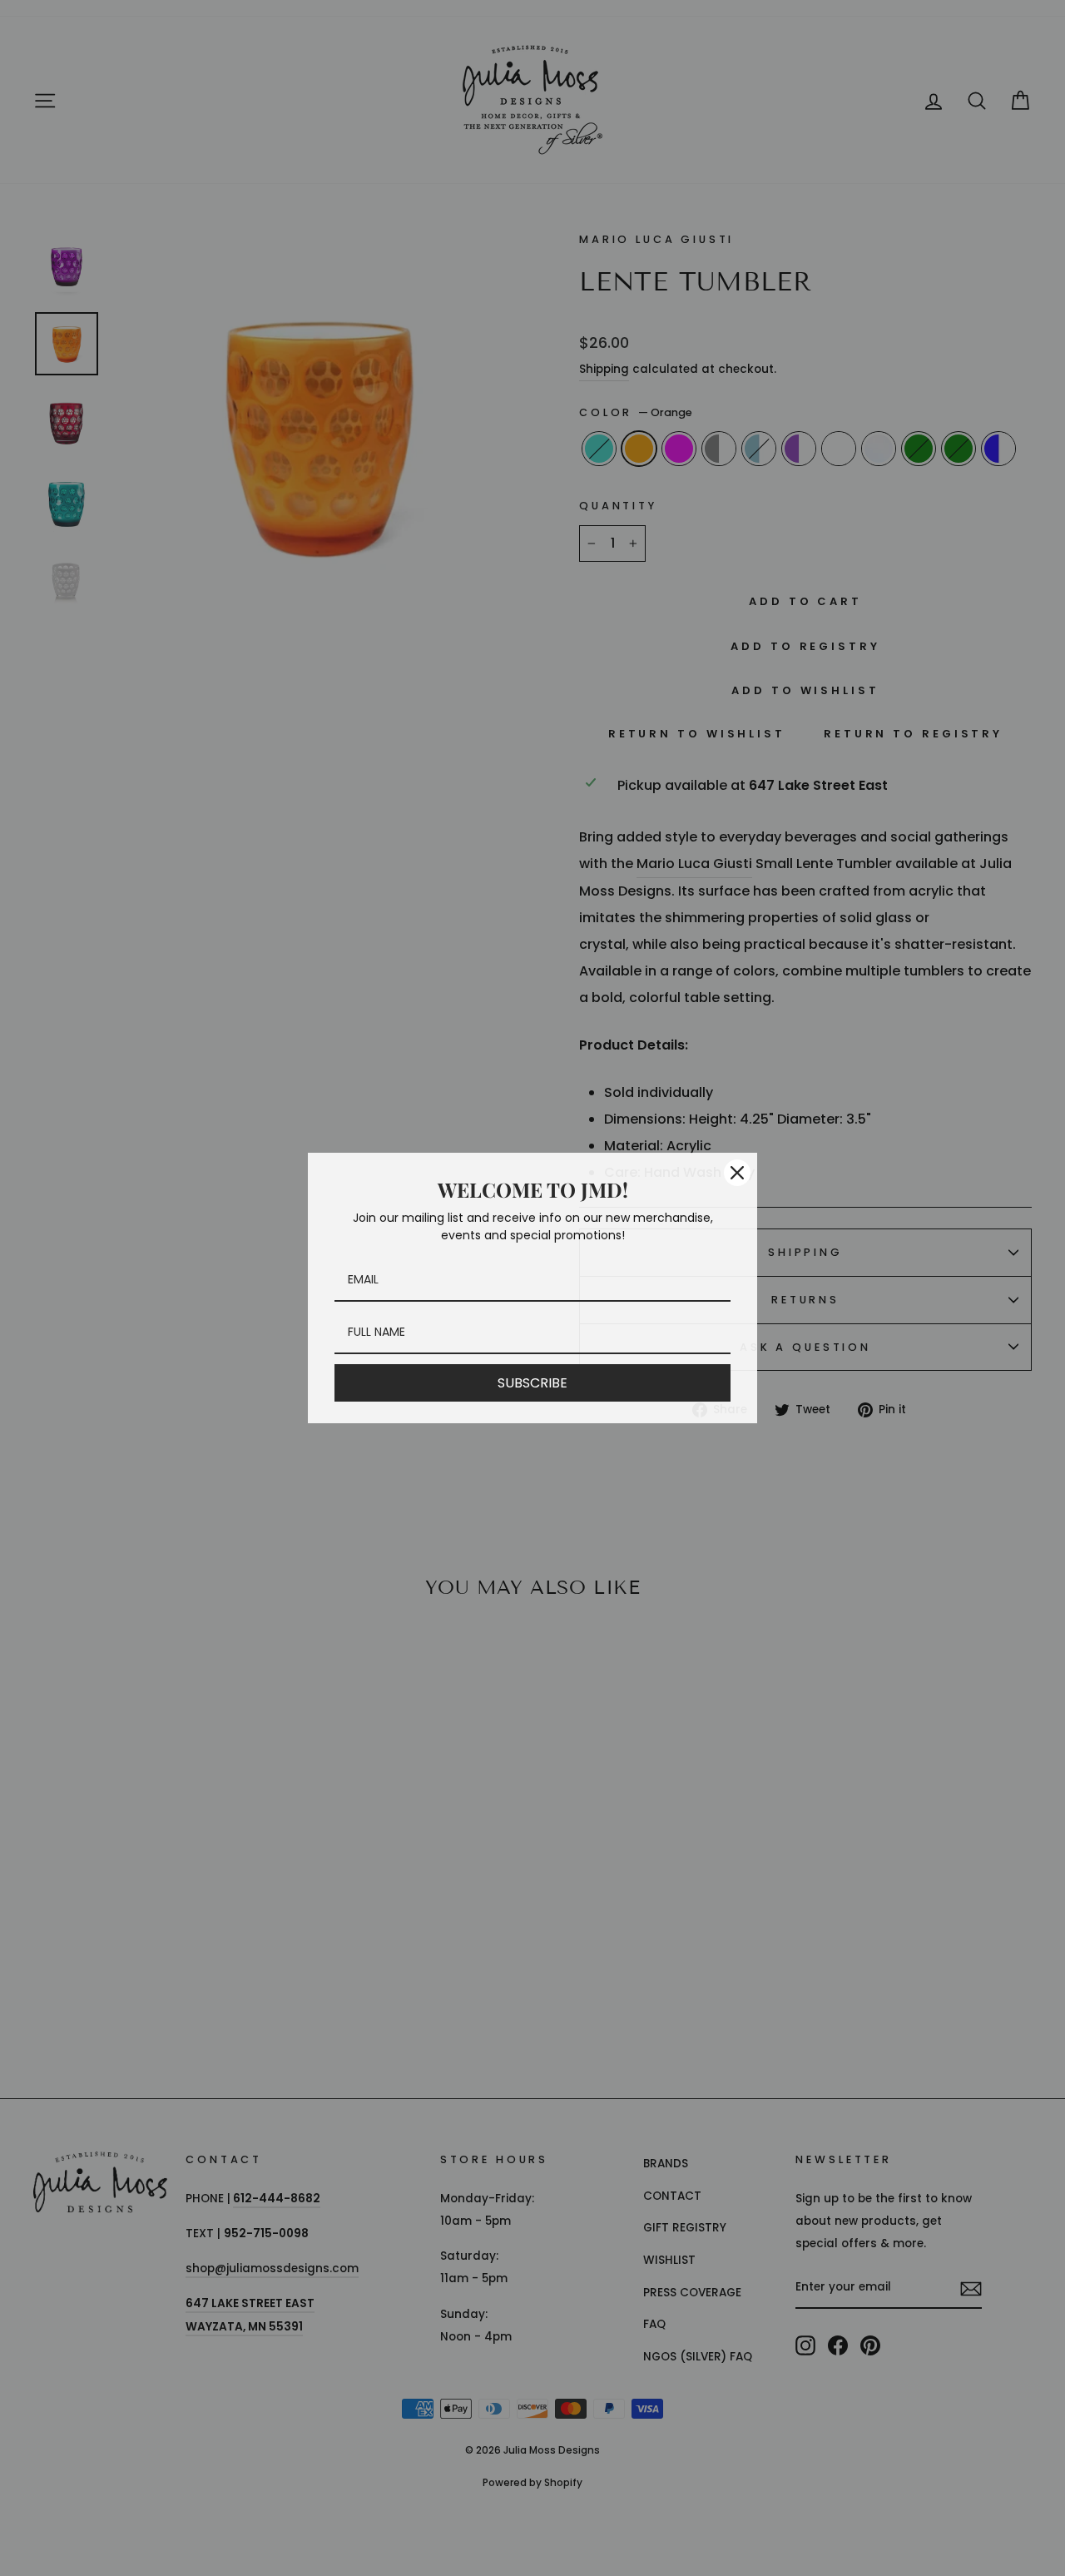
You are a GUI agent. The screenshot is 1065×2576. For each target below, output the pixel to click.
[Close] (737, 1173)
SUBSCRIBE (532, 1383)
